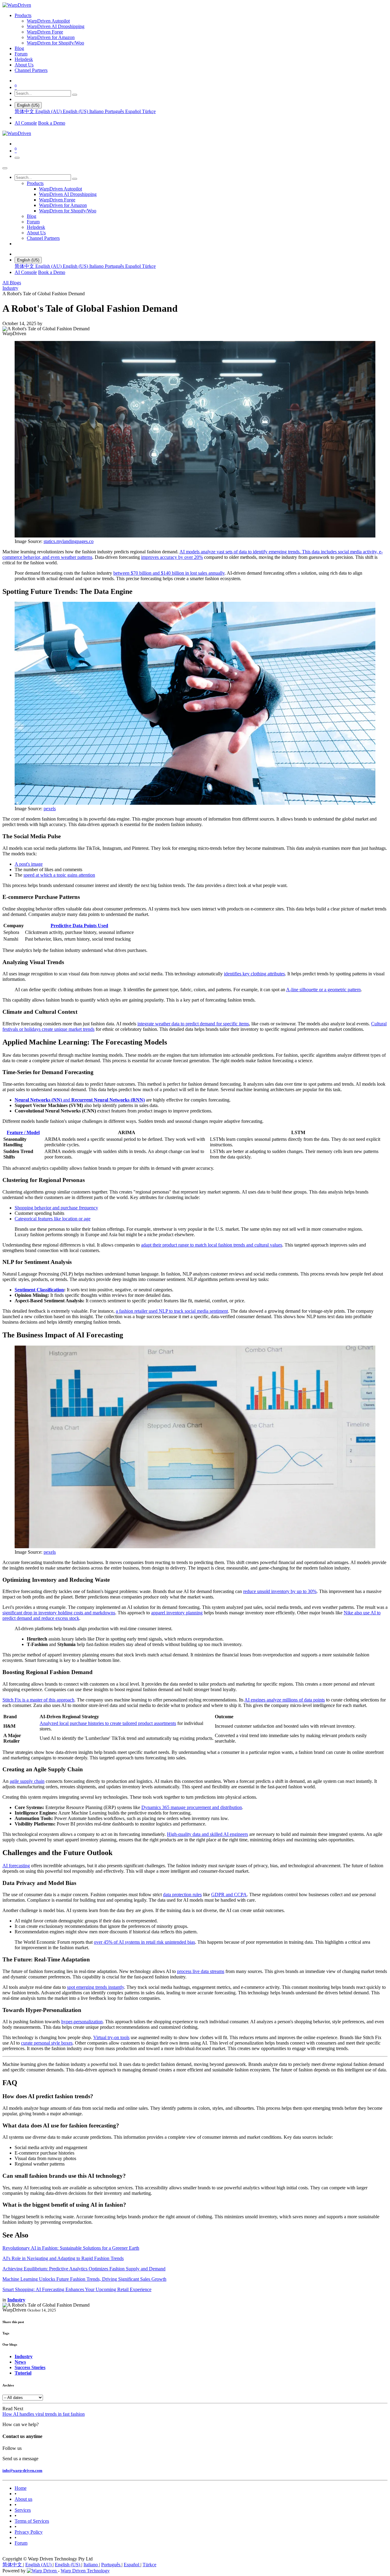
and (80, 1100)
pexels (50, 809)
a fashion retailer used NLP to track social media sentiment (172, 1311)
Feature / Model (23, 1132)
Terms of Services (32, 2521)
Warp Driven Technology (85, 2571)
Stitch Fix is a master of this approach (38, 1700)
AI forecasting (16, 1866)
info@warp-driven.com (22, 2470)
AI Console (26, 123)
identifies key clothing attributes (254, 974)
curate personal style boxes (47, 2043)
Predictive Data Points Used (79, 926)
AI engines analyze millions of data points (285, 1700)
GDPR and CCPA (229, 1895)
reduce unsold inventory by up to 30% (280, 1591)
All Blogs (12, 283)
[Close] (5, 168)
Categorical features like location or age (53, 1219)
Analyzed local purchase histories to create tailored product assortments (108, 1723)
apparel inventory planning (177, 1613)
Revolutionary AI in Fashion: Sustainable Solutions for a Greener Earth (71, 2248)
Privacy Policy (29, 2532)
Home (21, 2488)
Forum (21, 2543)
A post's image (29, 864)
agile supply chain (27, 1781)
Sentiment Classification (39, 1290)
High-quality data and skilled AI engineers (207, 1834)
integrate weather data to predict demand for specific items (193, 1024)
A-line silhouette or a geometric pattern (323, 990)
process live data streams (201, 1971)
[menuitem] (23, 15)
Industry (10, 288)
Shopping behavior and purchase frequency (56, 1208)
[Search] (75, 95)
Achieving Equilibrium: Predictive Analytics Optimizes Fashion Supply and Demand (84, 2269)
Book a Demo (52, 123)
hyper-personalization (82, 2022)
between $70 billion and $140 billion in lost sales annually (169, 573)
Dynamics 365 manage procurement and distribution (192, 1807)
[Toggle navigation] (17, 158)
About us (23, 2499)
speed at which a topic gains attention (59, 875)
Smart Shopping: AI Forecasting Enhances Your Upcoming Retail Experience (77, 2289)
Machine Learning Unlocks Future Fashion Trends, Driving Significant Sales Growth (84, 2279)
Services (23, 2510)
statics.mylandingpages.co (69, 541)
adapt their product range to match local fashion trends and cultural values (212, 1245)
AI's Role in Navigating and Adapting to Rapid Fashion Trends (63, 2258)
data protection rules (182, 1895)
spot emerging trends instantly (96, 1987)
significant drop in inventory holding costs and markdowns (59, 1613)
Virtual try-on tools (111, 2037)
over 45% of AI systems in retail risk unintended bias (144, 1942)
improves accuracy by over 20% (172, 557)
